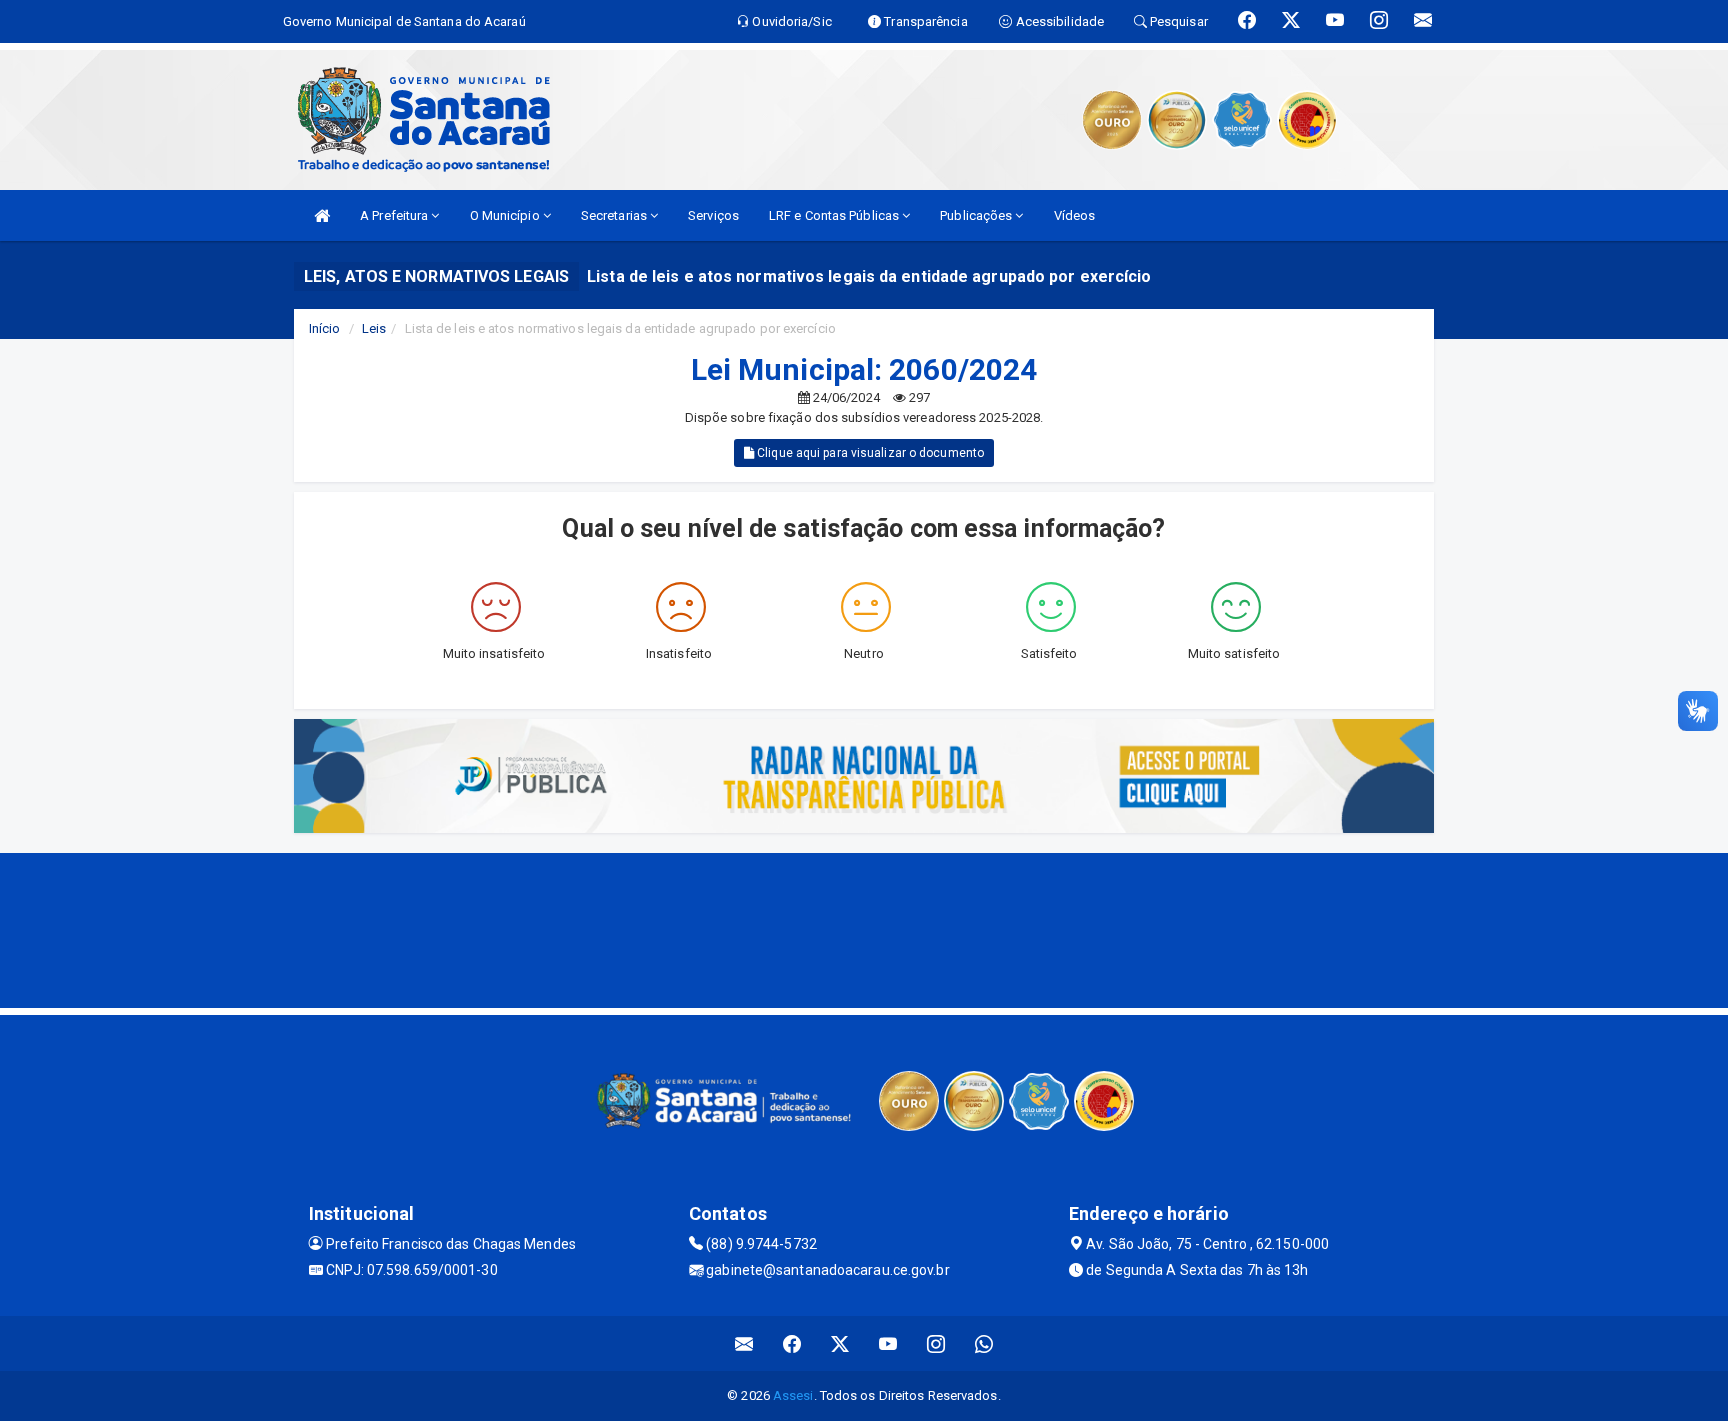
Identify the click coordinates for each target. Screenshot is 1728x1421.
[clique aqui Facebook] (792, 1343)
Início (325, 328)
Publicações (977, 215)
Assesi (793, 1395)
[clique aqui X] (840, 1343)
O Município (506, 215)
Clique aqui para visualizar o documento (869, 453)
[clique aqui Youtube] (888, 1343)
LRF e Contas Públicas (835, 215)
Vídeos (1075, 215)
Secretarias (615, 215)
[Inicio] (322, 215)
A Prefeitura (395, 215)
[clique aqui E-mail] (744, 1343)
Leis (374, 328)
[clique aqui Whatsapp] (984, 1343)
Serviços (713, 215)
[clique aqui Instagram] (936, 1343)
